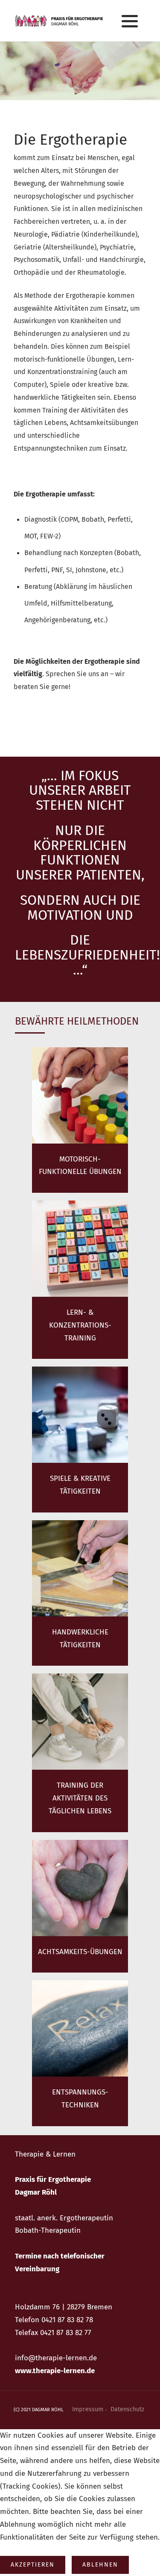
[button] (130, 21)
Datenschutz (127, 2409)
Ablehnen (100, 2565)
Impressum (88, 2409)
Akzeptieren (33, 2565)
